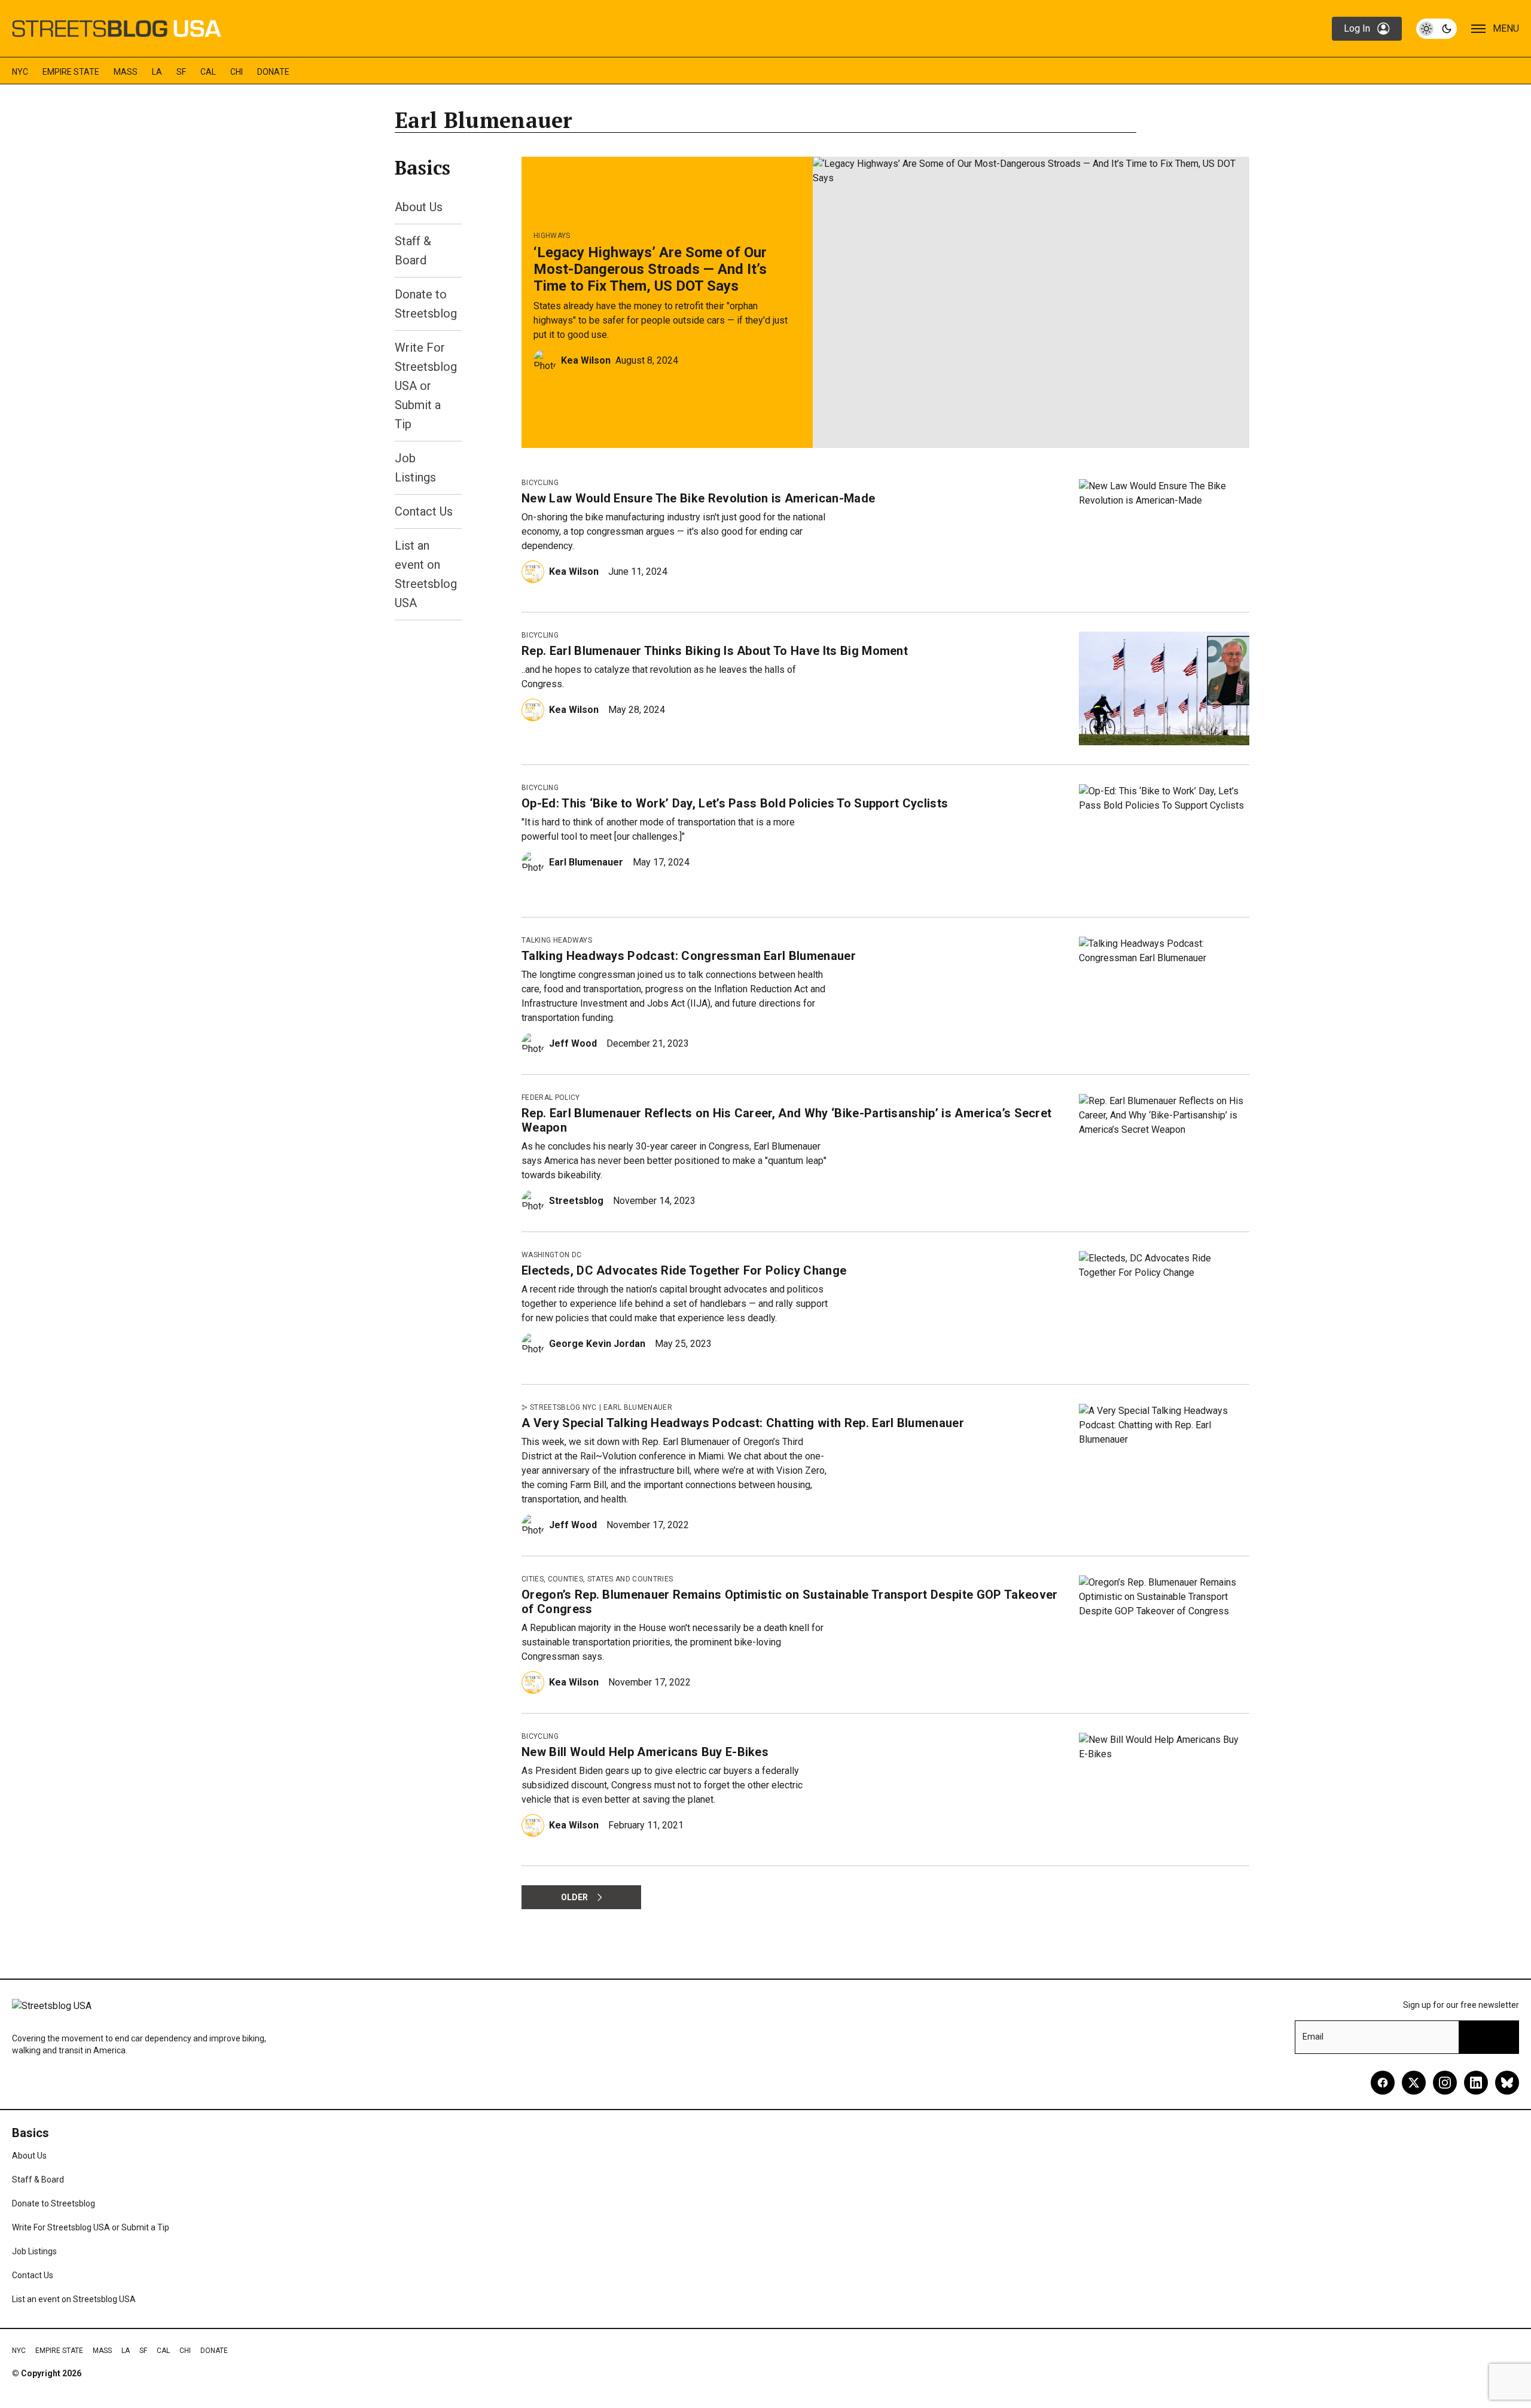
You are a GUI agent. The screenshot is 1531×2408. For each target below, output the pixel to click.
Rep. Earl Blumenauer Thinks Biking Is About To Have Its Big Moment (715, 651)
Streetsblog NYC (563, 1407)
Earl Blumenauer (586, 862)
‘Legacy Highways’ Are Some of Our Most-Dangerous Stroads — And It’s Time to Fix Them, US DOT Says (650, 269)
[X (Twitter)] (1414, 2083)
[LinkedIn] (1476, 2083)
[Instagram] (1445, 2083)
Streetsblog (576, 1201)
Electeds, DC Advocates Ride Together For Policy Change (684, 1270)
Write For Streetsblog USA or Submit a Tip (426, 386)
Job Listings (34, 2251)
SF (181, 72)
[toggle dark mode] (1437, 29)
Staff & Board (38, 2180)
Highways (552, 236)
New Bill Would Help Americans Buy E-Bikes (645, 1752)
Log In (1357, 28)
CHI (237, 72)
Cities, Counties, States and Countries (597, 1579)
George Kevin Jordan (597, 1344)
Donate (273, 72)
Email (1313, 2037)
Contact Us (424, 511)
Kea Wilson (586, 360)
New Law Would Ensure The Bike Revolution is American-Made (698, 498)
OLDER (574, 1897)
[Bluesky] (1507, 2083)
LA (157, 72)
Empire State (71, 72)
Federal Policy (551, 1098)
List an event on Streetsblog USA (74, 2299)
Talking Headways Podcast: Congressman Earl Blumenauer (689, 956)
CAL (208, 72)
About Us (419, 207)
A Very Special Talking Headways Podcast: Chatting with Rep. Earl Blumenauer (743, 1423)
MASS (126, 72)
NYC (20, 72)
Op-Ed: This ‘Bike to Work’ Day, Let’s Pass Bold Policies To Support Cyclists (735, 803)
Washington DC (551, 1255)
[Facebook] (1383, 2083)
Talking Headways (557, 940)
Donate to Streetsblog (54, 2203)
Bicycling (540, 483)
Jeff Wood (573, 1043)
